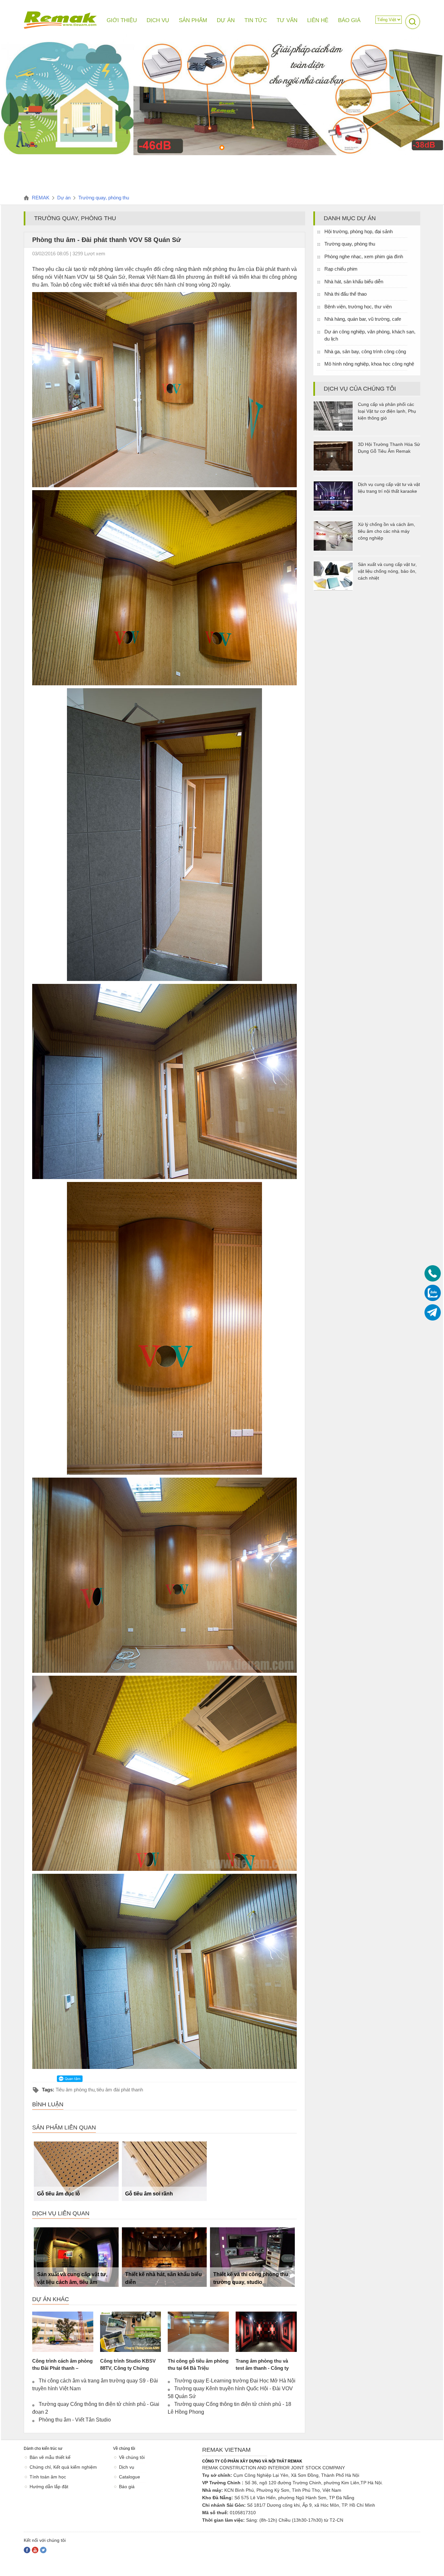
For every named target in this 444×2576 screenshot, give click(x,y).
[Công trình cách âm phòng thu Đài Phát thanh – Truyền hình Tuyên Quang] (63, 2332)
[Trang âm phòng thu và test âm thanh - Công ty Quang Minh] (266, 2332)
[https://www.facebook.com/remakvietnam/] (27, 2550)
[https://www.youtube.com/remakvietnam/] (35, 2550)
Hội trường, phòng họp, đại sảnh (359, 231)
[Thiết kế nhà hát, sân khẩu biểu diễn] (76, 2257)
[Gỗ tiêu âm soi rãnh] (164, 2171)
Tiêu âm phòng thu (75, 2090)
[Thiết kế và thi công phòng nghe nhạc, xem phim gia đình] (252, 2257)
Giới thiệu (122, 20)
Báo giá (127, 2487)
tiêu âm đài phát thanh (120, 2090)
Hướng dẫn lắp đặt (49, 2487)
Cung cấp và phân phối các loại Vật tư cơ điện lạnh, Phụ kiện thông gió (387, 411)
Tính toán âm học (48, 2477)
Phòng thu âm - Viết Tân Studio (75, 2420)
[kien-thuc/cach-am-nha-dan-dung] (222, 154)
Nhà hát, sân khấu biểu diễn (354, 282)
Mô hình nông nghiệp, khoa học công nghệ (369, 364)
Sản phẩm (193, 20)
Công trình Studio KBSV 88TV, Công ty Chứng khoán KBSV (128, 2368)
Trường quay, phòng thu (350, 244)
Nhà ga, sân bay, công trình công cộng (365, 351)
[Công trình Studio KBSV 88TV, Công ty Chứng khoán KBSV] (131, 2332)
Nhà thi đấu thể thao (346, 294)
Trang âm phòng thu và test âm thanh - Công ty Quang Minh (262, 2368)
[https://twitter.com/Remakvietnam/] (43, 2550)
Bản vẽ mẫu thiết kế (50, 2457)
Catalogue (130, 2477)
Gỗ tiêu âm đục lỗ (59, 2194)
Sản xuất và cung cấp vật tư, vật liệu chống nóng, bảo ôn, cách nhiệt (387, 571)
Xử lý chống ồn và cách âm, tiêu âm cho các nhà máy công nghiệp (386, 531)
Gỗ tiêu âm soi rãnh (149, 2194)
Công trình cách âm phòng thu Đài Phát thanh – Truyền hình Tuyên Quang (62, 2368)
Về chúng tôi (132, 2457)
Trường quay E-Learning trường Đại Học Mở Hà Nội (235, 2381)
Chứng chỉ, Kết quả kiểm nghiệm (63, 2467)
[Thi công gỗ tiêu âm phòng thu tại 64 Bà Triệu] (198, 2332)
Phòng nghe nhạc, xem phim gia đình (364, 256)
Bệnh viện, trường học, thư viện (358, 307)
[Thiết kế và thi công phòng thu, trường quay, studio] (164, 2257)
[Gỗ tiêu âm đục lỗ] (76, 2171)
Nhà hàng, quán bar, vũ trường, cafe (363, 319)
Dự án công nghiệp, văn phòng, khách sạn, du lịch (370, 335)
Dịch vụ (127, 2467)
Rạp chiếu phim (341, 269)
